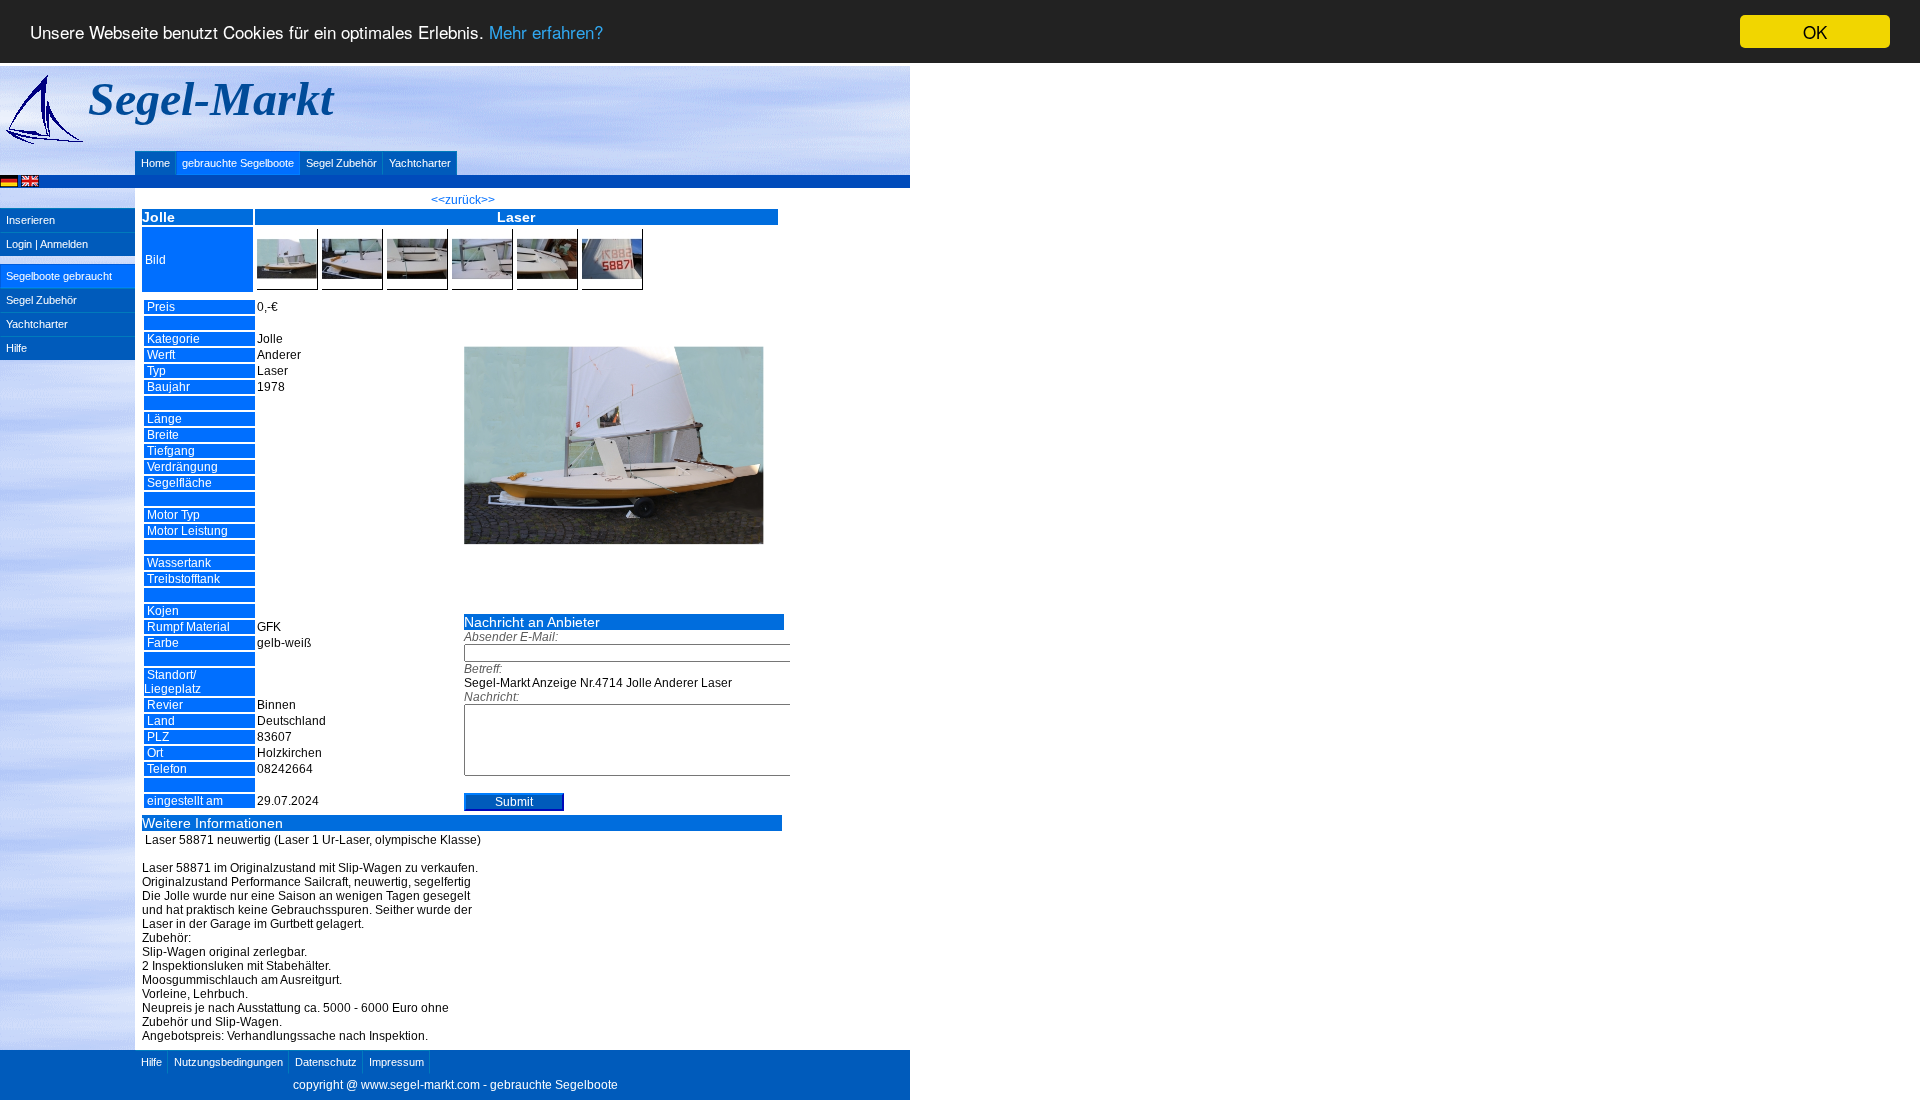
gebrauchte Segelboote (238, 163)
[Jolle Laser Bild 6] (612, 234)
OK (1815, 31)
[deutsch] (9, 183)
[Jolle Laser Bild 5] (547, 234)
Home (155, 163)
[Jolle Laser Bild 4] (482, 234)
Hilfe (16, 348)
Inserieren (30, 220)
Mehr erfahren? (546, 32)
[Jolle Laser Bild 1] (287, 234)
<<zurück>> (463, 200)
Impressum (396, 1062)
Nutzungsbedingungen (228, 1062)
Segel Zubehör (341, 163)
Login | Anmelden (47, 244)
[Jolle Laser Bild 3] (417, 234)
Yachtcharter (420, 163)
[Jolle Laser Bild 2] (352, 234)
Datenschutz (326, 1062)
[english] (30, 183)
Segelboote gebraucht (59, 276)
